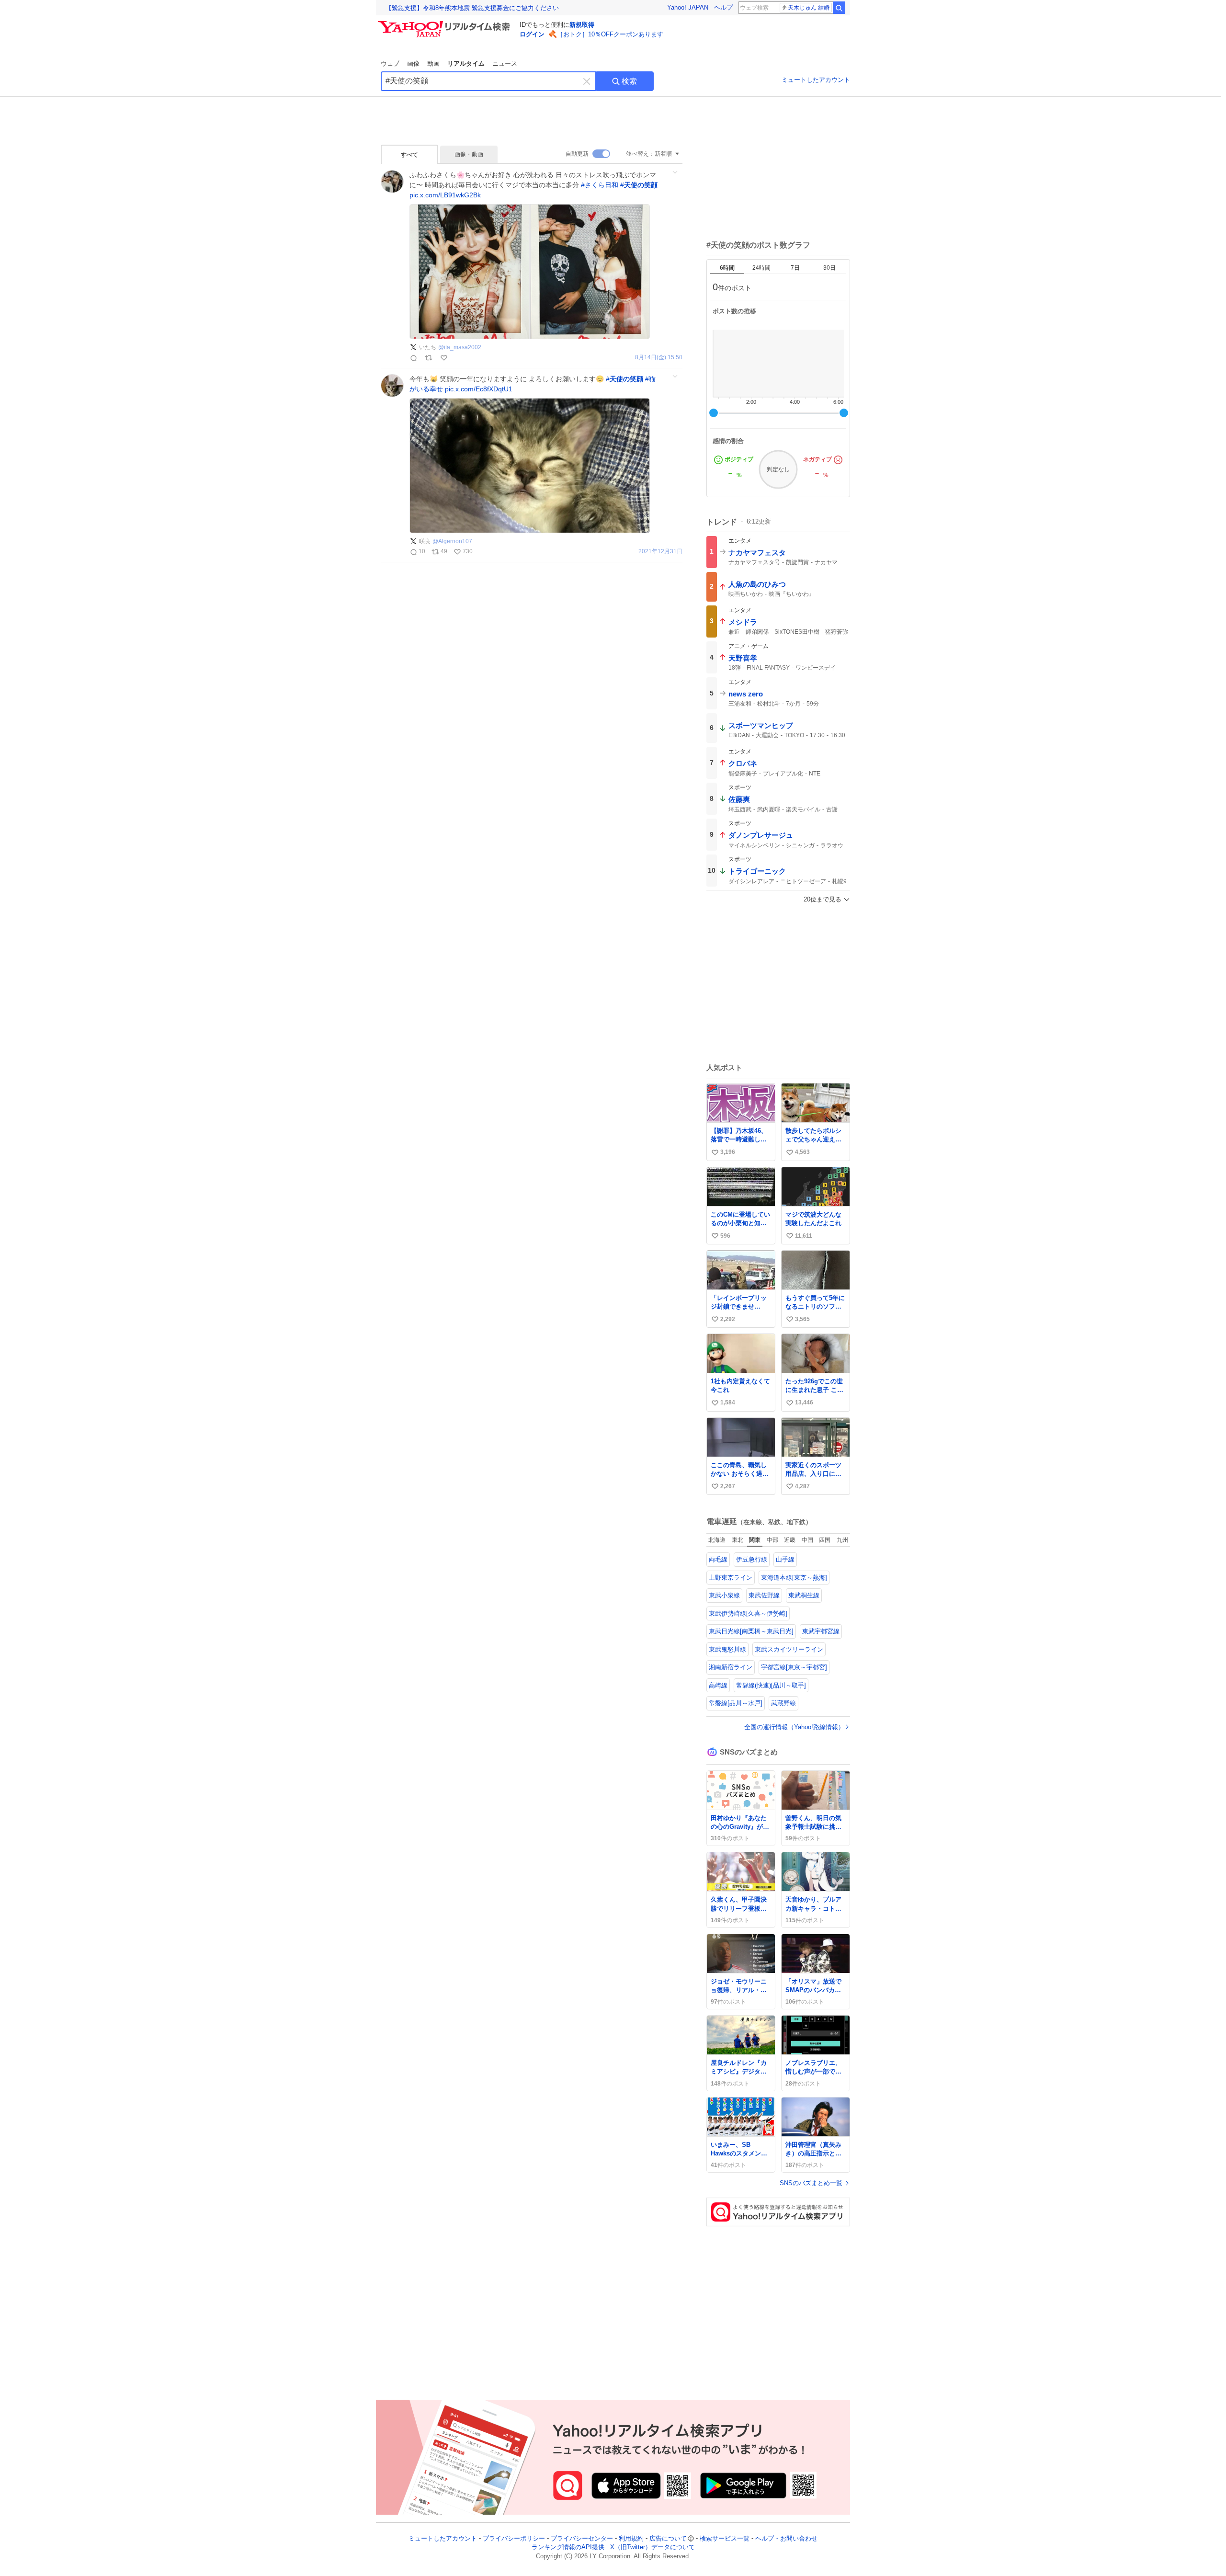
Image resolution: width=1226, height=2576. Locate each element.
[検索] (839, 8)
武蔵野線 (783, 1703)
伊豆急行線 (752, 1559)
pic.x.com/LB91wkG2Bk (445, 195)
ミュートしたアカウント (816, 80)
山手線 (785, 1559)
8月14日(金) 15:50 (659, 358)
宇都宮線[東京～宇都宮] (794, 1667)
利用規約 (631, 2538)
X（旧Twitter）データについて (653, 2548)
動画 (433, 63)
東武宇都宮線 (821, 1631)
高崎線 (718, 1685)
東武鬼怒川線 (727, 1649)
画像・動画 (469, 154)
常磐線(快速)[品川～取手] (771, 1685)
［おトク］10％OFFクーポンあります (610, 34)
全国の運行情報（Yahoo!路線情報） (794, 1727)
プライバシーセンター (582, 2538)
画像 (413, 63)
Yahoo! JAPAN (688, 7)
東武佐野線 (764, 1595)
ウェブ (390, 63)
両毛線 (718, 1559)
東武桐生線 (804, 1595)
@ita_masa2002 (460, 347)
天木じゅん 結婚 (809, 8)
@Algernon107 (452, 541)
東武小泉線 (724, 1595)
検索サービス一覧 (725, 2538)
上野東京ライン (731, 1578)
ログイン (532, 34)
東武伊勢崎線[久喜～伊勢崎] (748, 1613)
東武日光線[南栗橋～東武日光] (751, 1631)
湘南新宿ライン (731, 1667)
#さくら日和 (600, 185)
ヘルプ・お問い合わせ (786, 2538)
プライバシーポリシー (514, 2538)
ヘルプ (723, 7)
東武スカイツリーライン (789, 1649)
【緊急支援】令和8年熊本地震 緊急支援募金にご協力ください (472, 8)
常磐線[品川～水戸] (736, 1703)
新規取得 (582, 25)
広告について (668, 2538)
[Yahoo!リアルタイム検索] (445, 23)
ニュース (505, 63)
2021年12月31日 (660, 552)
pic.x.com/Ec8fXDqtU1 (479, 389)
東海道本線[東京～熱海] (794, 1578)
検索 (629, 81)
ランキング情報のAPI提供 (568, 2548)
